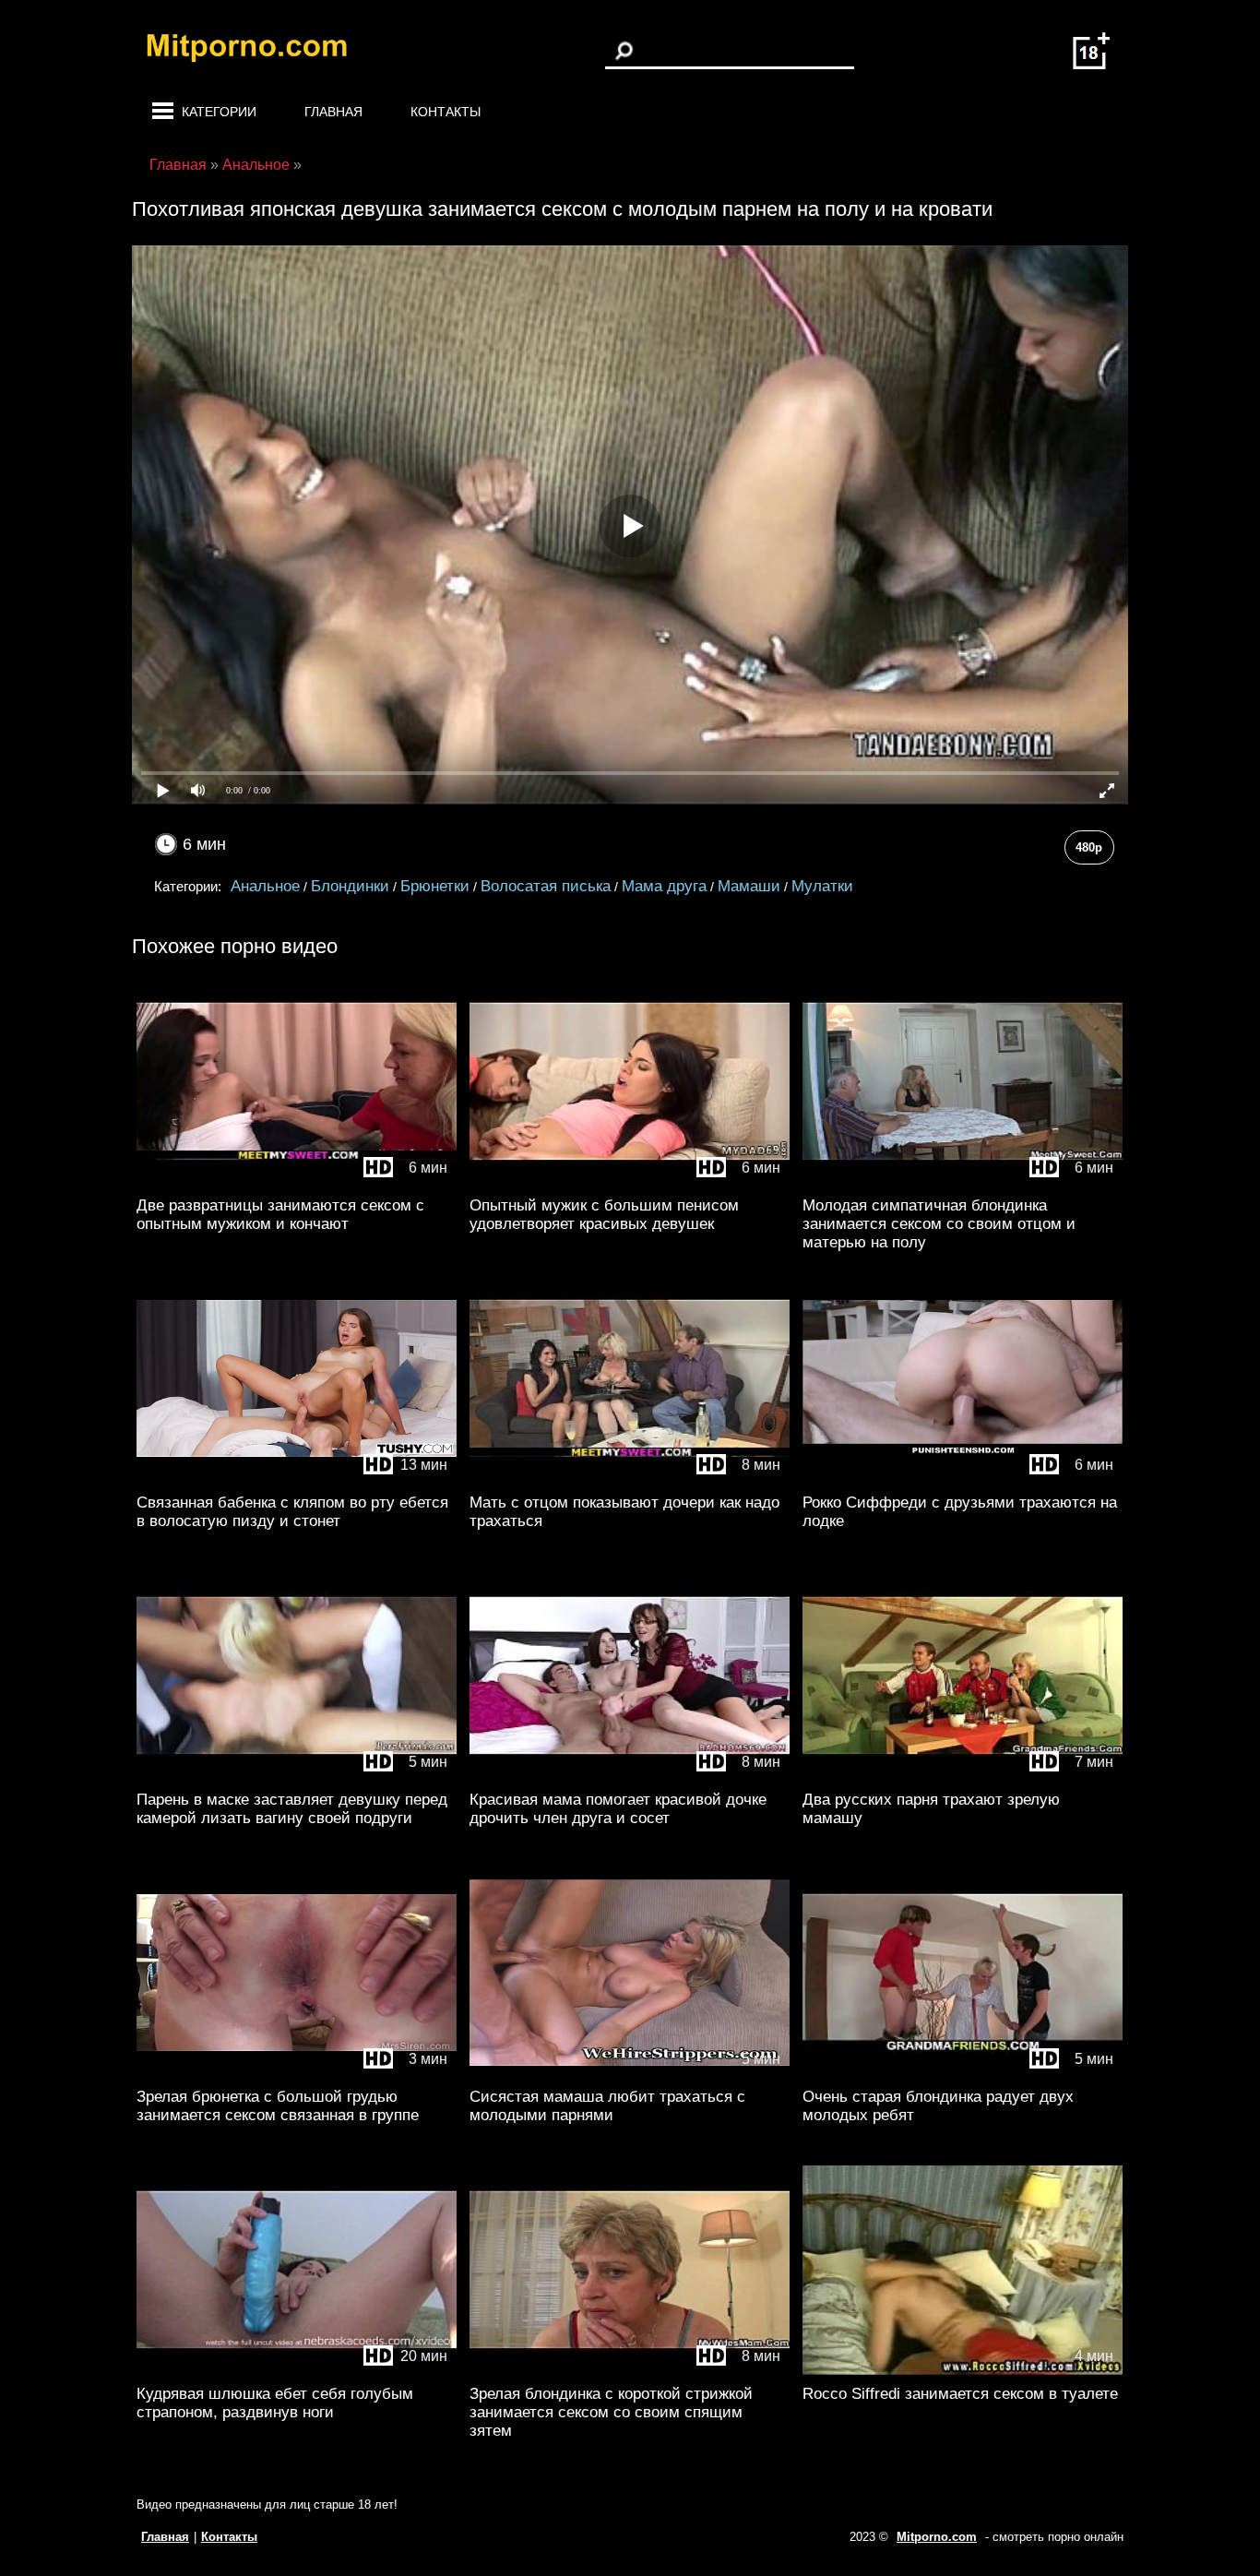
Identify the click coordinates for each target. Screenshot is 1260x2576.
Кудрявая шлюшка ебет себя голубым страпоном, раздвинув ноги (275, 2403)
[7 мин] (963, 1777)
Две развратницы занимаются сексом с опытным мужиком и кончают (280, 1215)
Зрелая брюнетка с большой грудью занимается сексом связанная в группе (278, 2106)
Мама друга (664, 886)
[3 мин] (297, 2074)
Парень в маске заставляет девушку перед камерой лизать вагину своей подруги (292, 1809)
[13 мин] (297, 1479)
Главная (333, 112)
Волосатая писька (546, 886)
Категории (219, 112)
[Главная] (261, 51)
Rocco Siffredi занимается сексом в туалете (960, 2394)
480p (1089, 847)
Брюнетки (435, 886)
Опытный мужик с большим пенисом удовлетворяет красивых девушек (604, 1215)
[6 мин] (297, 1182)
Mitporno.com (937, 2537)
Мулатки (822, 886)
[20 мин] (297, 2371)
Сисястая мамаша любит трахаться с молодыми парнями (607, 2106)
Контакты (446, 112)
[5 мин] (297, 1777)
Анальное (265, 886)
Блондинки (350, 886)
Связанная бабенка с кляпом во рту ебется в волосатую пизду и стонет (292, 1512)
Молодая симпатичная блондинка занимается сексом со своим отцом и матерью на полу (939, 1224)
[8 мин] (630, 1479)
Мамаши (749, 886)
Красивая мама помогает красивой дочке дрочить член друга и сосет (618, 1809)
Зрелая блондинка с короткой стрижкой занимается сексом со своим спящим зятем (611, 2412)
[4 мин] (963, 2371)
